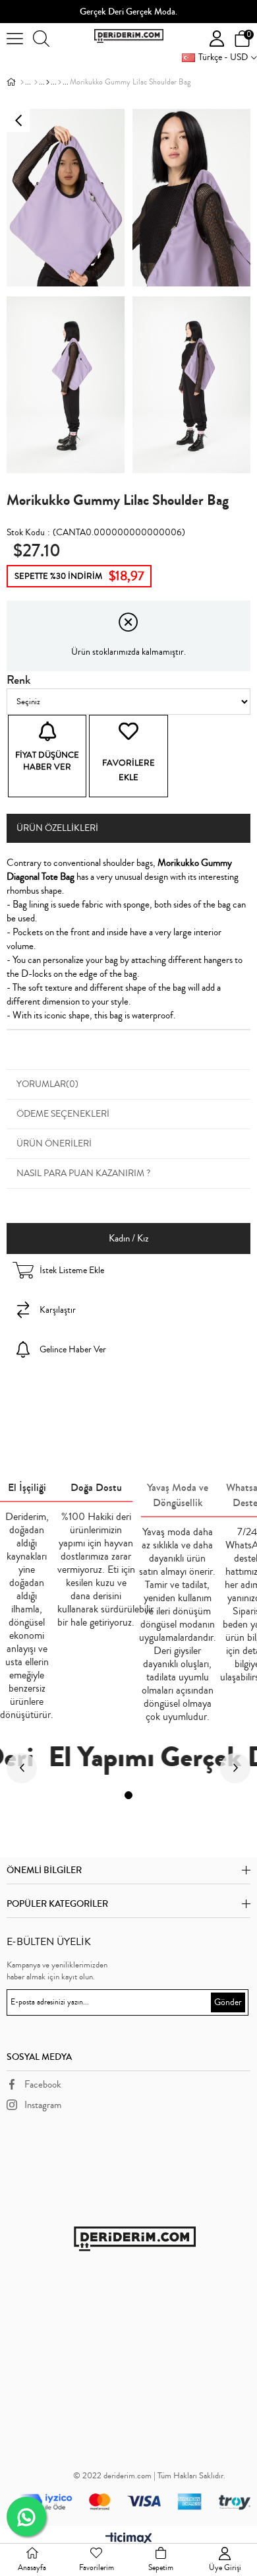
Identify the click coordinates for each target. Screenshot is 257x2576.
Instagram (43, 2105)
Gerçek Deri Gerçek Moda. (128, 12)
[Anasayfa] (22, 83)
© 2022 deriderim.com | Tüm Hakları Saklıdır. (149, 2476)
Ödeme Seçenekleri (63, 1114)
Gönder (228, 2002)
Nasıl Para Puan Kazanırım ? (83, 1173)
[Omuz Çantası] (60, 83)
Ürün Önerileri (54, 1144)
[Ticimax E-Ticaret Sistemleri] (129, 2539)
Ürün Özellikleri (57, 828)
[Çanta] (36, 83)
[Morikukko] (48, 83)
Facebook (43, 2085)
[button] (128, 1795)
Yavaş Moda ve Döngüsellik (178, 1495)
